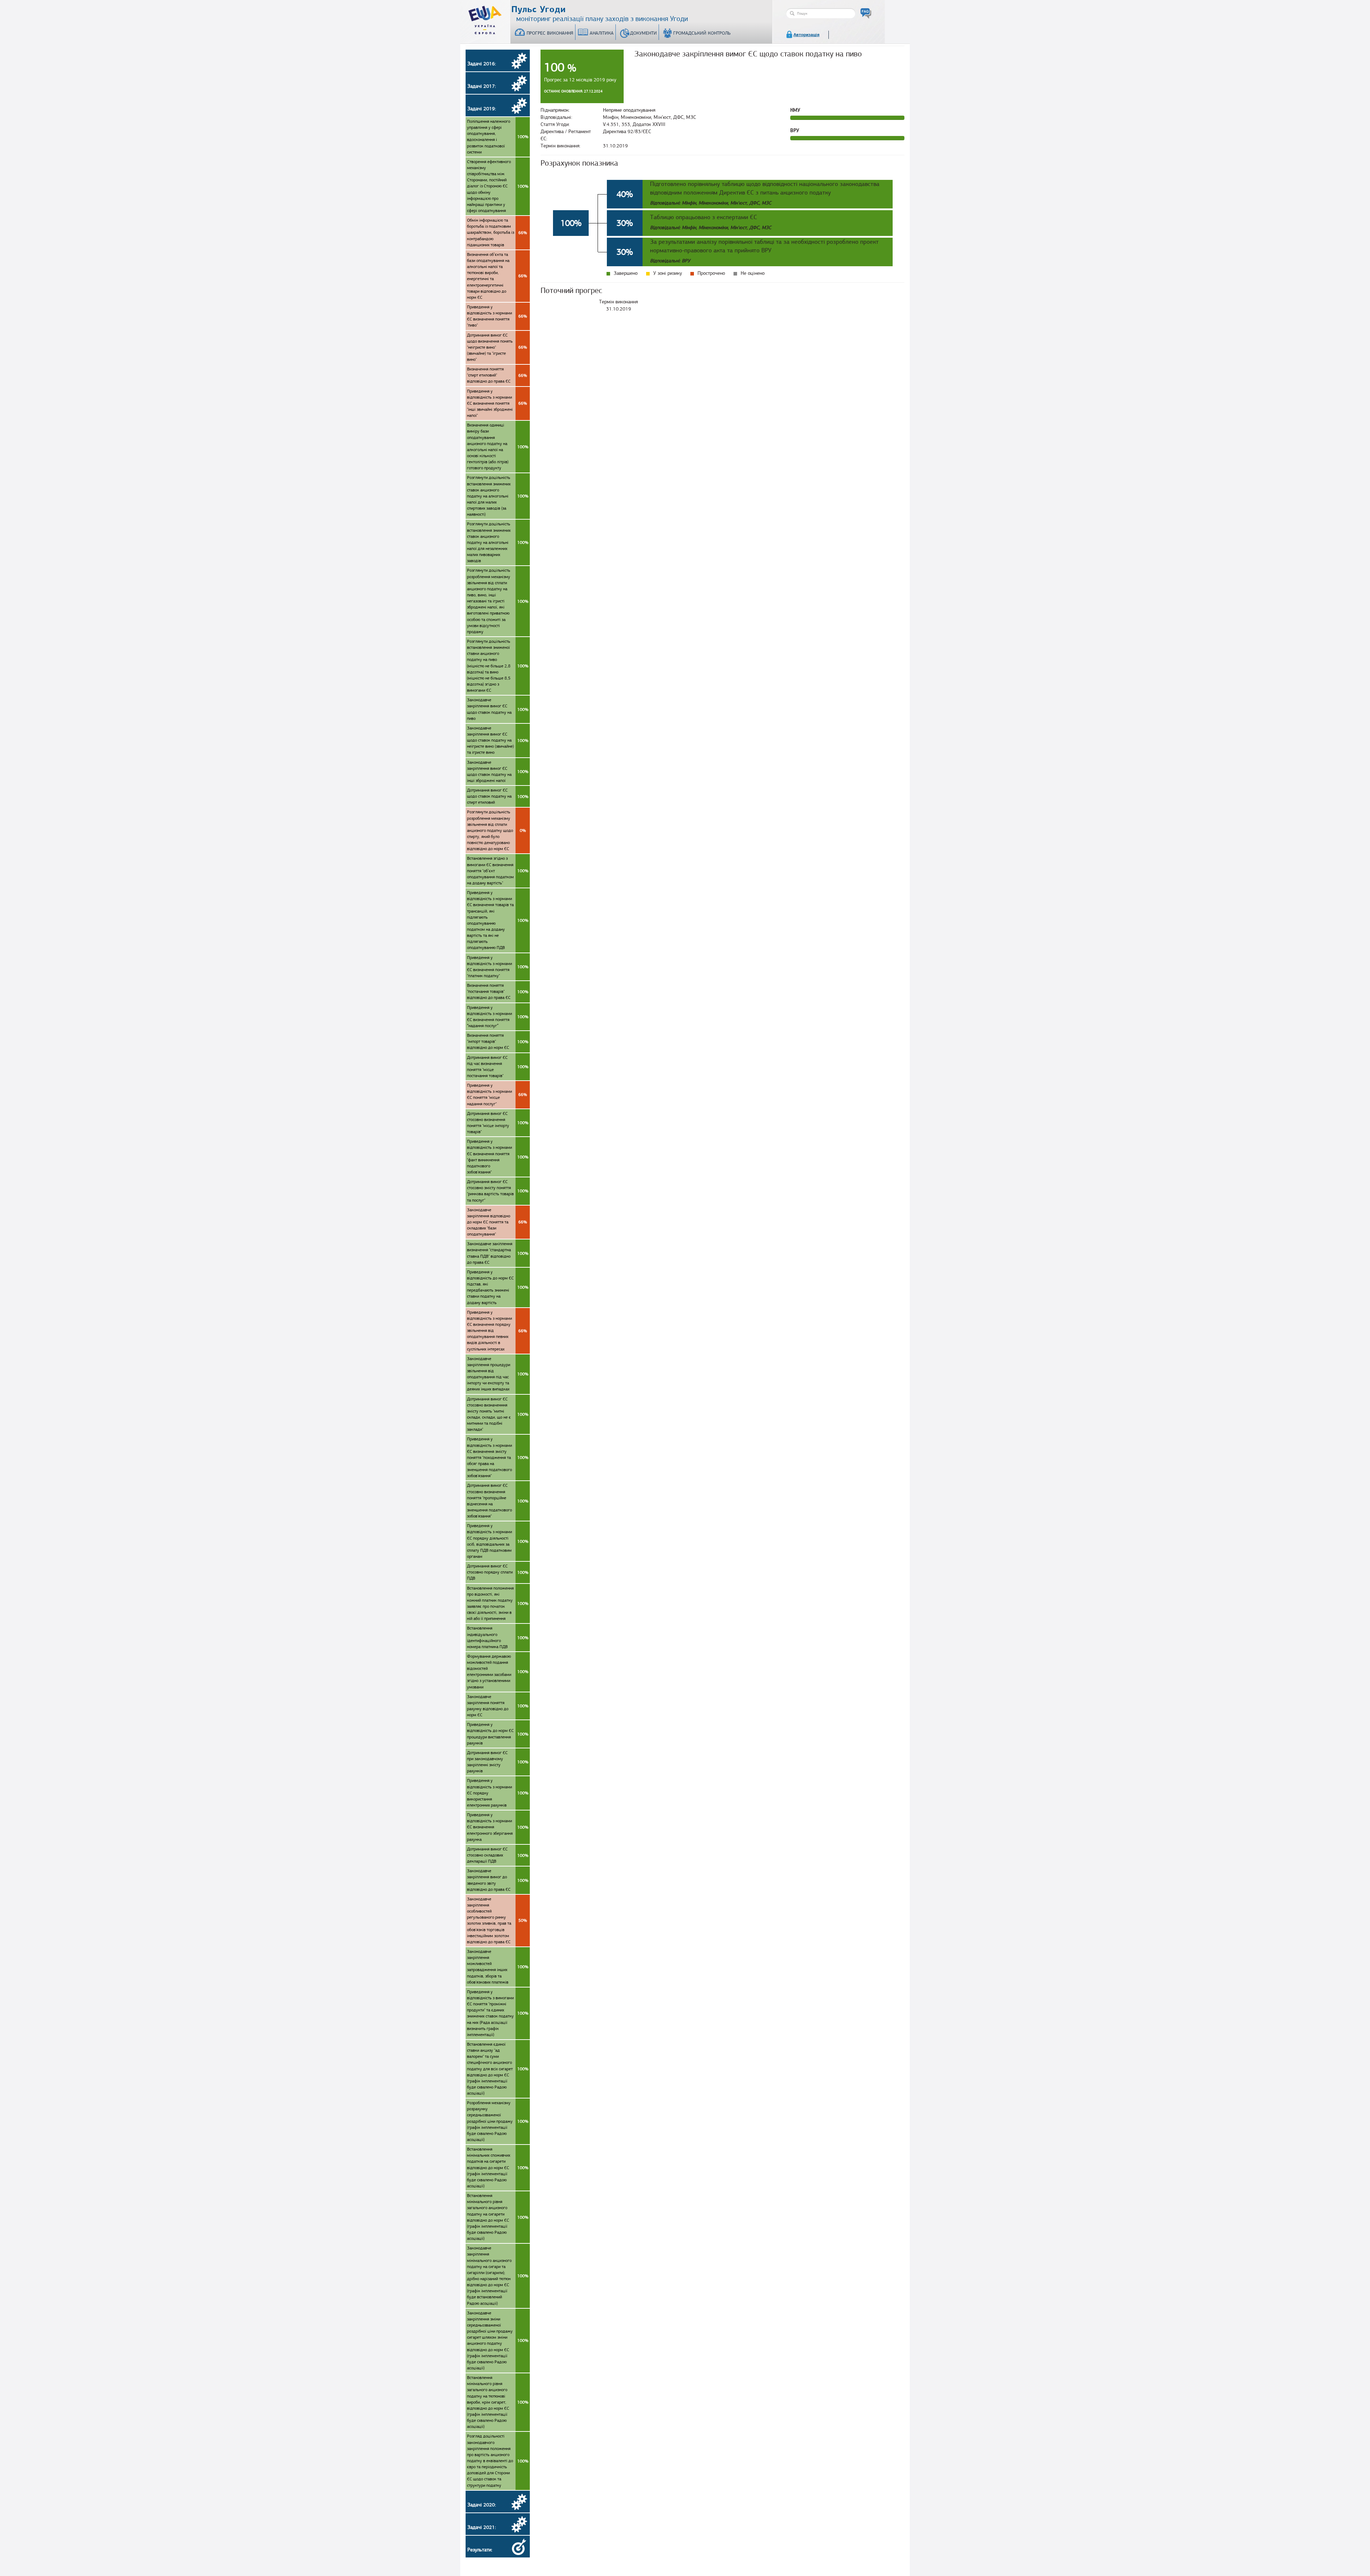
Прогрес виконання (550, 33)
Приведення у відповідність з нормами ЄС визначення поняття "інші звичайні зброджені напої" (497, 403)
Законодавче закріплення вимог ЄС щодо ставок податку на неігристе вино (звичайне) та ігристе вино (498, 740)
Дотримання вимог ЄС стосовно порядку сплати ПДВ (498, 1572)
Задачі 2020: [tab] (482, 2505)
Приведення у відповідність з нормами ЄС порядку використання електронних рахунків (498, 1793)
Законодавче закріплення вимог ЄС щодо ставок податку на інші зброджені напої (498, 771)
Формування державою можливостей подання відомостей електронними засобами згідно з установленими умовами (498, 1672)
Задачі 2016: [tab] (482, 64)
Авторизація (806, 35)
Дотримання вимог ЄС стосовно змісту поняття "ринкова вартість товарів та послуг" (498, 1191)
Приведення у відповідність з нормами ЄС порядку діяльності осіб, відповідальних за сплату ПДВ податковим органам (498, 1541)
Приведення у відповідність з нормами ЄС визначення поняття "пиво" (497, 316)
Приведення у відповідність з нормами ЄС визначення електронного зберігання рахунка (498, 1827)
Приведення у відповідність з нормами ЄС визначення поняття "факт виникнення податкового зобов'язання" (498, 1157)
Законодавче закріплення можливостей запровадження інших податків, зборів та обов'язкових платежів (498, 1967)
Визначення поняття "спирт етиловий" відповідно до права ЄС (497, 375)
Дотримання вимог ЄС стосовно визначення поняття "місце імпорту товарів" (498, 1123)
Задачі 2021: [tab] (482, 2527)
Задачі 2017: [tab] (482, 86)
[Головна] (485, 19)
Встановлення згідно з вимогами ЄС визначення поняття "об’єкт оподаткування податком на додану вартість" (498, 871)
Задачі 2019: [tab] (482, 109)
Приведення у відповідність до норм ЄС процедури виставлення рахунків (498, 1734)
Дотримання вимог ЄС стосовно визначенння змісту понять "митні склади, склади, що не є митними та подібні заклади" (498, 1414)
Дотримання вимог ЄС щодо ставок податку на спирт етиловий (498, 796)
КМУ (795, 110)
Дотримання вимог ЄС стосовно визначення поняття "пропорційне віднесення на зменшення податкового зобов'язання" (498, 1501)
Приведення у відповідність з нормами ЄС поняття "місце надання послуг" (497, 1094)
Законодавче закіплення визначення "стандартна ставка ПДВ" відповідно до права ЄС (498, 1253)
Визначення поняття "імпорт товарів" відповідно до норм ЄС (498, 1041)
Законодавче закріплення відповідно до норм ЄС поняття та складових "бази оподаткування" (497, 1222)
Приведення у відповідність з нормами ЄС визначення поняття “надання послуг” (498, 1017)
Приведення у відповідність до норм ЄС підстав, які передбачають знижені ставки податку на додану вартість (498, 1287)
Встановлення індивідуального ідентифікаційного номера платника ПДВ (498, 1637)
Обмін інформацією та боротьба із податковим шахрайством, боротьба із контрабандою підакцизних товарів (497, 233)
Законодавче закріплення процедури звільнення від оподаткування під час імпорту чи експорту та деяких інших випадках (498, 1374)
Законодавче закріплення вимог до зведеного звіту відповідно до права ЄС (498, 1880)
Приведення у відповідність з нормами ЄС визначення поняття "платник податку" (498, 967)
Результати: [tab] (480, 2550)
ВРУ (795, 130)
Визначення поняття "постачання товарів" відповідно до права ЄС (498, 991)
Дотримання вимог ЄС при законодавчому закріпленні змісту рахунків (498, 1762)
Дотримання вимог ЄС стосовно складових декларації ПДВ (498, 1855)
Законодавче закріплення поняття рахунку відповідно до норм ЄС (498, 1706)
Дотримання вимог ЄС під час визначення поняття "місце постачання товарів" (498, 1067)
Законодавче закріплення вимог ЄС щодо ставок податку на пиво (498, 709)
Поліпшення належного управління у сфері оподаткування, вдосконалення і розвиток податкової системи (498, 137)
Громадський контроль (702, 33)
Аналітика (602, 33)
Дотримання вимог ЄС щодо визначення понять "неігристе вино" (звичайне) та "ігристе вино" (497, 347)
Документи (643, 33)
